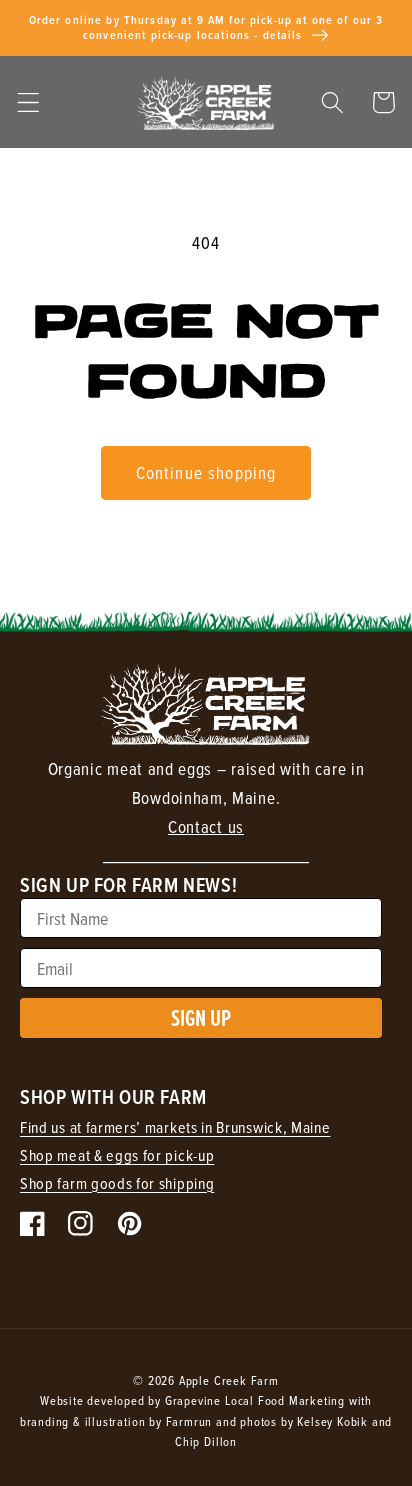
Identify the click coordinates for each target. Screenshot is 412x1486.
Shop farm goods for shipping (117, 1183)
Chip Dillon (206, 1441)
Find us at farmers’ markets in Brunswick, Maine (175, 1127)
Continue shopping (206, 473)
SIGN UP (201, 1017)
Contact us (206, 827)
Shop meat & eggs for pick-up (117, 1155)
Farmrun (189, 1421)
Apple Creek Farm (229, 1380)
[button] (28, 102)
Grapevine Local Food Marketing (255, 1400)
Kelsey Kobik (332, 1421)
